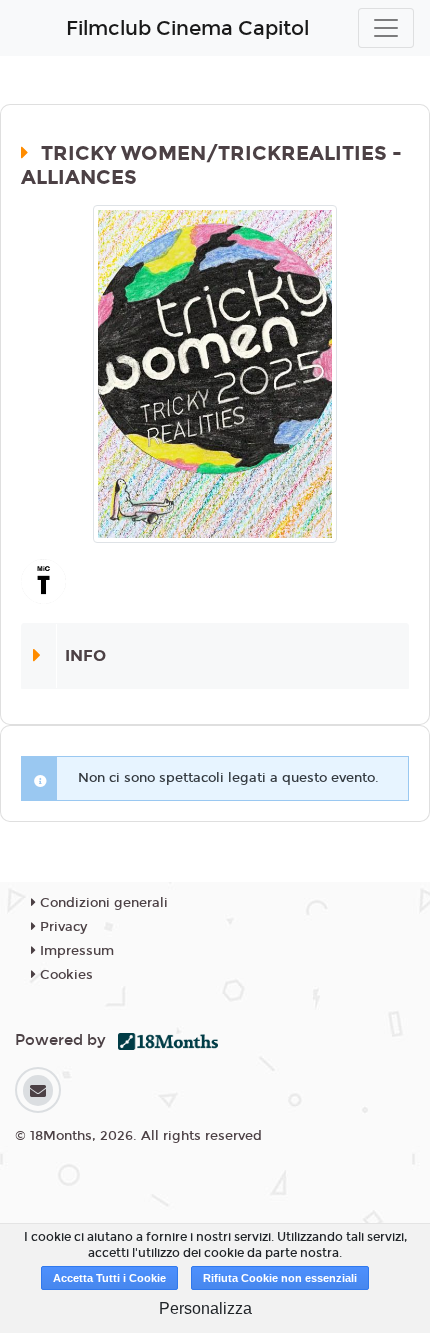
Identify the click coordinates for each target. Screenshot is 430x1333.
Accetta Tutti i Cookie (109, 1278)
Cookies (64, 975)
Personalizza (205, 1308)
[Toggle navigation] (386, 28)
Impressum (75, 951)
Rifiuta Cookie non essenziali (280, 1278)
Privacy (61, 927)
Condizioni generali (102, 903)
